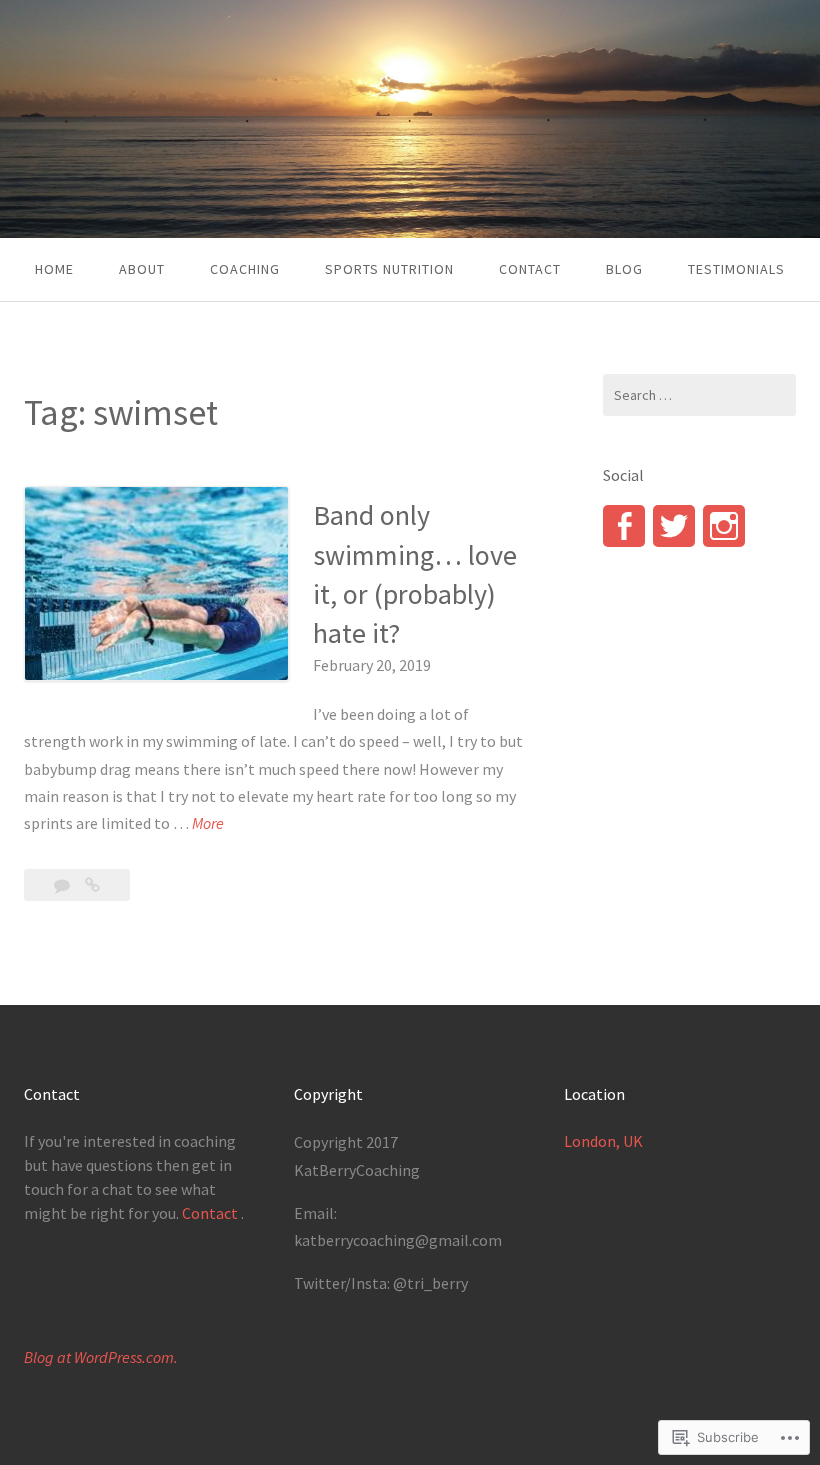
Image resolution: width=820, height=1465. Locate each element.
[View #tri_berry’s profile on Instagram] (724, 526)
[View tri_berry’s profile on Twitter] (674, 526)
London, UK (603, 1141)
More (208, 824)
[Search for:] (699, 395)
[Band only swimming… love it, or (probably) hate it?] (92, 885)
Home (54, 269)
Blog (624, 269)
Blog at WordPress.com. (101, 1357)
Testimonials (736, 269)
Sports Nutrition (389, 269)
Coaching (245, 269)
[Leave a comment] (63, 885)
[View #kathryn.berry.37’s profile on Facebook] (624, 526)
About (142, 269)
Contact (530, 269)
